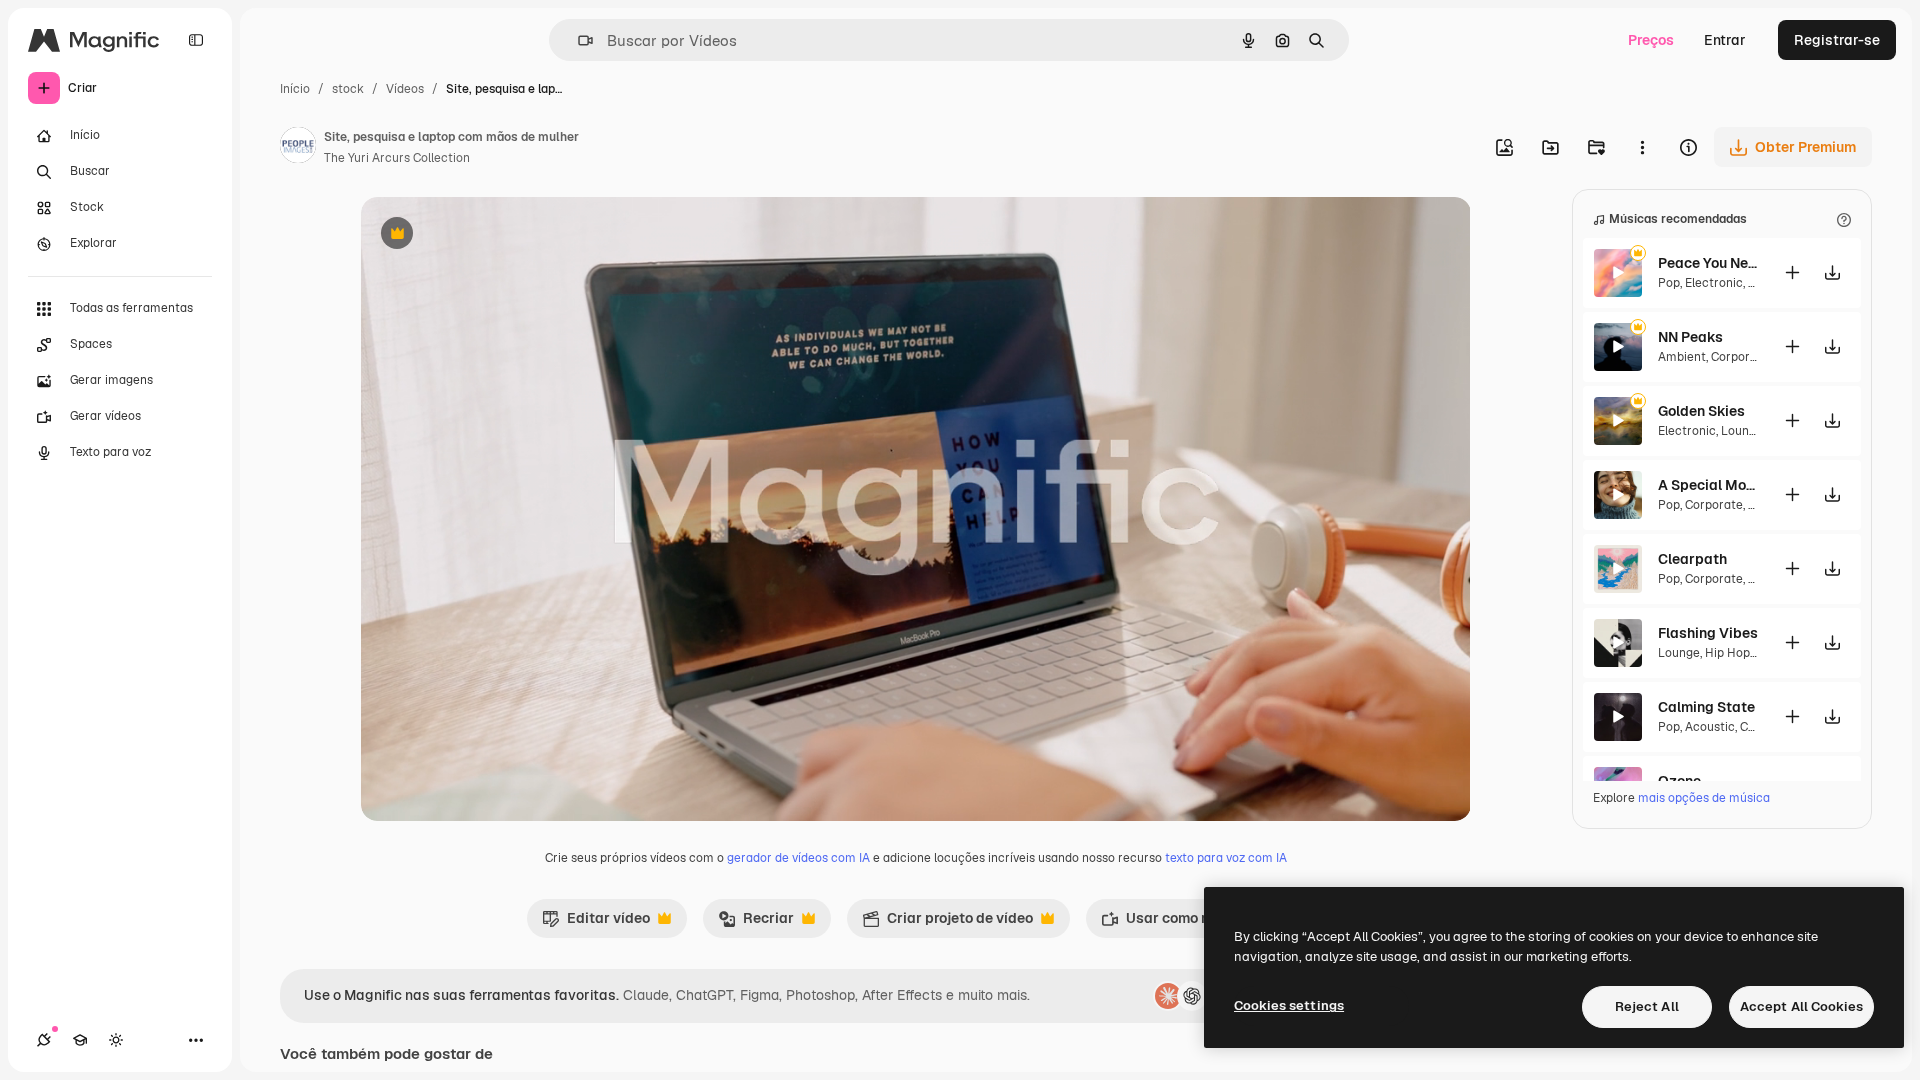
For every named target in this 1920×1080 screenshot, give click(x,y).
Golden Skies (1701, 411)
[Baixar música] (1832, 272)
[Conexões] (44, 1040)
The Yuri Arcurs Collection (397, 158)
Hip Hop (1727, 653)
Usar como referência (1185, 923)
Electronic (1714, 283)
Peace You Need (1708, 263)
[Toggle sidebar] (196, 40)
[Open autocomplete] (577, 40)
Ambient (1682, 357)
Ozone (1679, 781)
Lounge (1742, 431)
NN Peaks (1690, 337)
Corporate (1740, 357)
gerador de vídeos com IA (798, 858)
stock (348, 89)
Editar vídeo (596, 923)
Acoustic (1710, 727)
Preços (1651, 40)
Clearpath (1692, 559)
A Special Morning (1708, 485)
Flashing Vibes (1708, 633)
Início (295, 89)
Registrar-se (1837, 40)
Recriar (756, 923)
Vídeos (405, 89)
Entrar (1725, 40)
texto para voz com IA (1226, 858)
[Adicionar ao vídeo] (1792, 272)
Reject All (1647, 1006)
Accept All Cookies (1801, 1006)
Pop (1669, 283)
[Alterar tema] (116, 1040)
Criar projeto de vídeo (947, 923)
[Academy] (80, 1040)
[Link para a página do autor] (298, 148)
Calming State (1706, 707)
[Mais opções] (1642, 147)
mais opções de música (1704, 798)
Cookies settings (1289, 1005)
